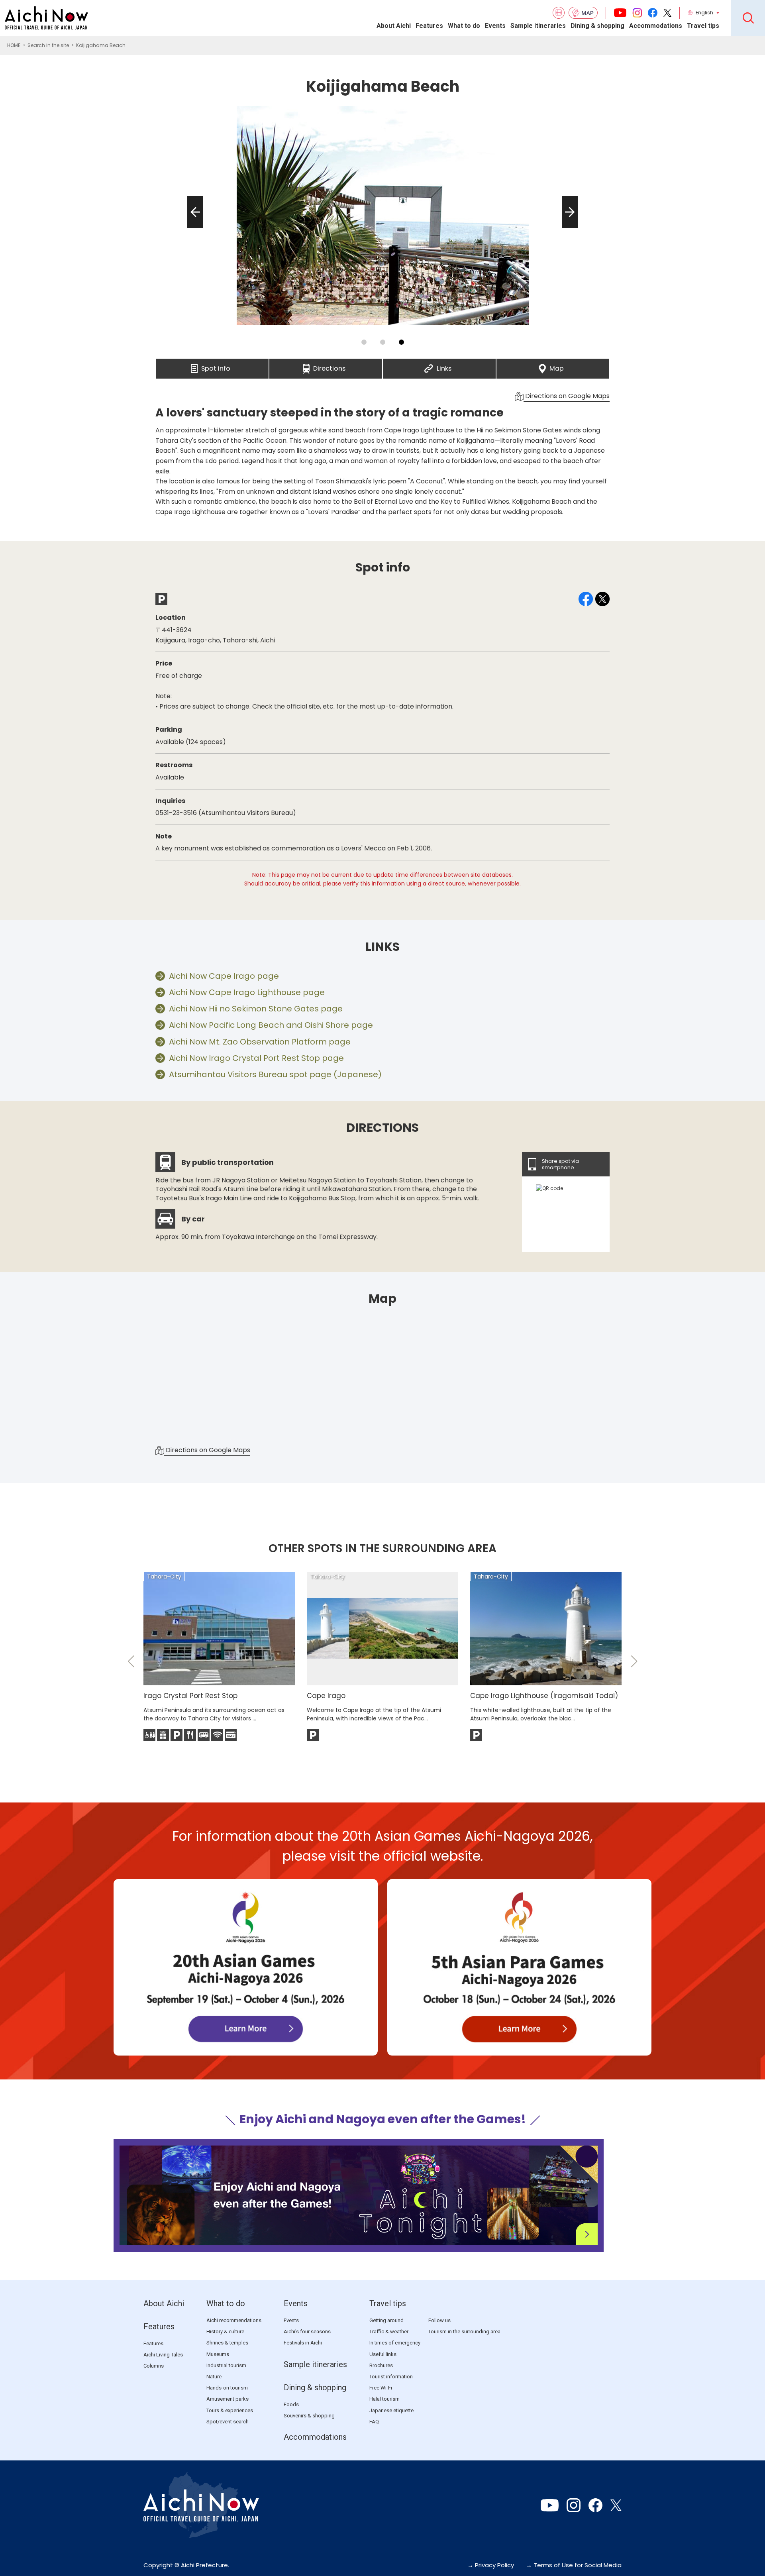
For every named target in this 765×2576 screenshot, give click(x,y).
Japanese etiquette (391, 2410)
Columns (154, 2366)
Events (495, 26)
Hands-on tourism (227, 2388)
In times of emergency (395, 2343)
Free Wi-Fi (381, 2388)
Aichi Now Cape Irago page (224, 976)
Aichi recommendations (234, 2320)
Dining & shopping (597, 26)
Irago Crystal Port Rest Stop (190, 1696)
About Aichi (394, 26)
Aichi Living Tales (163, 2355)
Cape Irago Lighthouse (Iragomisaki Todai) (544, 1696)
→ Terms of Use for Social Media (574, 2565)
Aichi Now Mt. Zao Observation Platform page (260, 1042)
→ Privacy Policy (491, 2565)
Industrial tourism (226, 2365)
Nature (214, 2377)
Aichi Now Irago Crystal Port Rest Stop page (256, 1058)
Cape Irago (326, 1696)
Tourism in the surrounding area (464, 2332)
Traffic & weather (389, 2332)
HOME (14, 45)
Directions (329, 366)
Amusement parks (228, 2399)
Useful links (383, 2354)
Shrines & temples (227, 2343)
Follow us (439, 2320)
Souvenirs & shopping (309, 2416)
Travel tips (703, 26)
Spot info (216, 366)
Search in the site (48, 45)
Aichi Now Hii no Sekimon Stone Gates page (256, 1009)
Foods (291, 2404)
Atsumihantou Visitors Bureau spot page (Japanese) (275, 1074)
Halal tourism (384, 2399)
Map (557, 366)
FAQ (374, 2422)
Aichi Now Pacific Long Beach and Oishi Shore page (271, 1025)
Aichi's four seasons (307, 2332)
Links (444, 366)
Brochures (381, 2365)
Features (429, 26)
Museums (218, 2354)
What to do (464, 26)
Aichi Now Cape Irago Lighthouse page (247, 992)
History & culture (225, 2332)
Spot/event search (228, 2422)
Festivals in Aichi (303, 2343)
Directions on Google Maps (567, 396)
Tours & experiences (230, 2410)
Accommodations (656, 26)
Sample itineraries (538, 26)
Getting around (386, 2320)
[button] (193, 228)
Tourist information (391, 2377)
